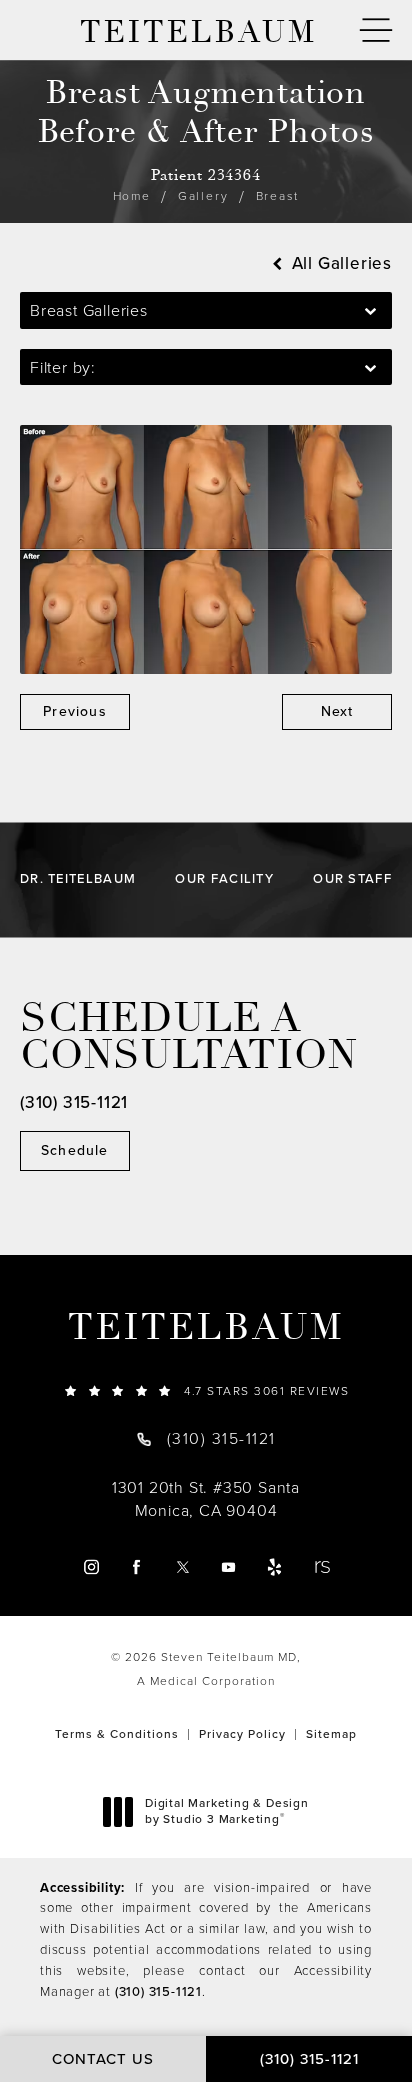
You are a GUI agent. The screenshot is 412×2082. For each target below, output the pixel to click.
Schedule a (189, 1037)
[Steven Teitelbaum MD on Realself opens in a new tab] (321, 1566)
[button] (376, 30)
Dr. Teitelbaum (78, 878)
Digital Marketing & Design (226, 1811)
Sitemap (331, 1734)
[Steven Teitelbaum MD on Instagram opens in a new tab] (90, 1566)
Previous (75, 711)
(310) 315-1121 (158, 1991)
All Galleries (339, 263)
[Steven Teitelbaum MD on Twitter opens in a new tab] (182, 1566)
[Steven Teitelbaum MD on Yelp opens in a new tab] (274, 1566)
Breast (278, 196)
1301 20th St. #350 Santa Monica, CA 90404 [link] (206, 1499)
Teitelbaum (206, 1328)
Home (132, 196)
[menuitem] (90, 1566)
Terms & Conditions (117, 1734)
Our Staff (352, 878)
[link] (206, 1390)
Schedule (75, 1150)
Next (337, 711)
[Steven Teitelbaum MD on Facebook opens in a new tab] (136, 1566)
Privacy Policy (242, 1734)
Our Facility (224, 878)
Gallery (203, 196)
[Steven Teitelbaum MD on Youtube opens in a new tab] (228, 1566)
